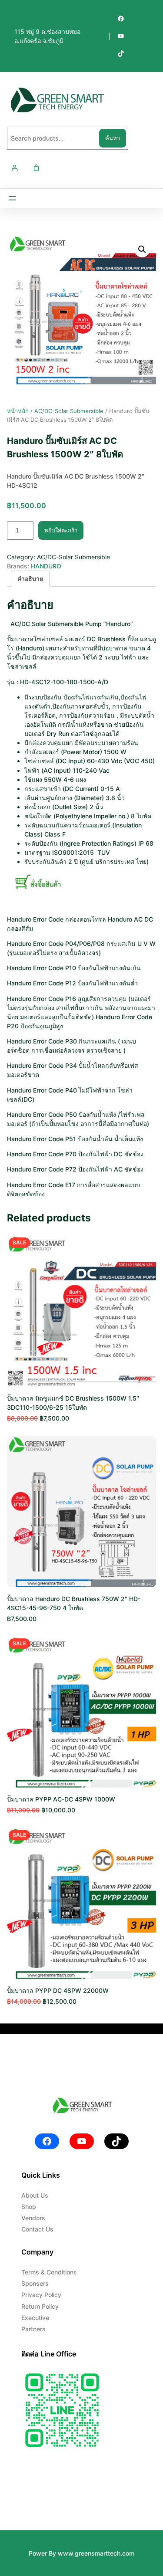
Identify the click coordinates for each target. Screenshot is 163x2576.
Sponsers (35, 2283)
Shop (29, 2207)
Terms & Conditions (49, 2272)
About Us (35, 2195)
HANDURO (46, 566)
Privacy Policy (41, 2295)
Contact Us (37, 2229)
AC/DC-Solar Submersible (69, 411)
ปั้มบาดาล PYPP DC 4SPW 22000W (58, 1990)
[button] (142, 249)
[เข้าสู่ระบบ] (15, 168)
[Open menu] (12, 198)
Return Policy (40, 2306)
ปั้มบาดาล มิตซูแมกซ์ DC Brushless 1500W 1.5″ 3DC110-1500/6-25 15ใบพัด (73, 1403)
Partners (33, 2329)
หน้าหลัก (18, 411)
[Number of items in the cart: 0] (36, 168)
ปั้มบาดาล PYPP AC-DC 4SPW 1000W (61, 1799)
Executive (35, 2318)
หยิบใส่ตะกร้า (61, 530)
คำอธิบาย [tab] (30, 579)
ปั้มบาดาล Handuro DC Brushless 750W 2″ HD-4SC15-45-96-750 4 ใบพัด (74, 1603)
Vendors (33, 2218)
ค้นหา (113, 138)
